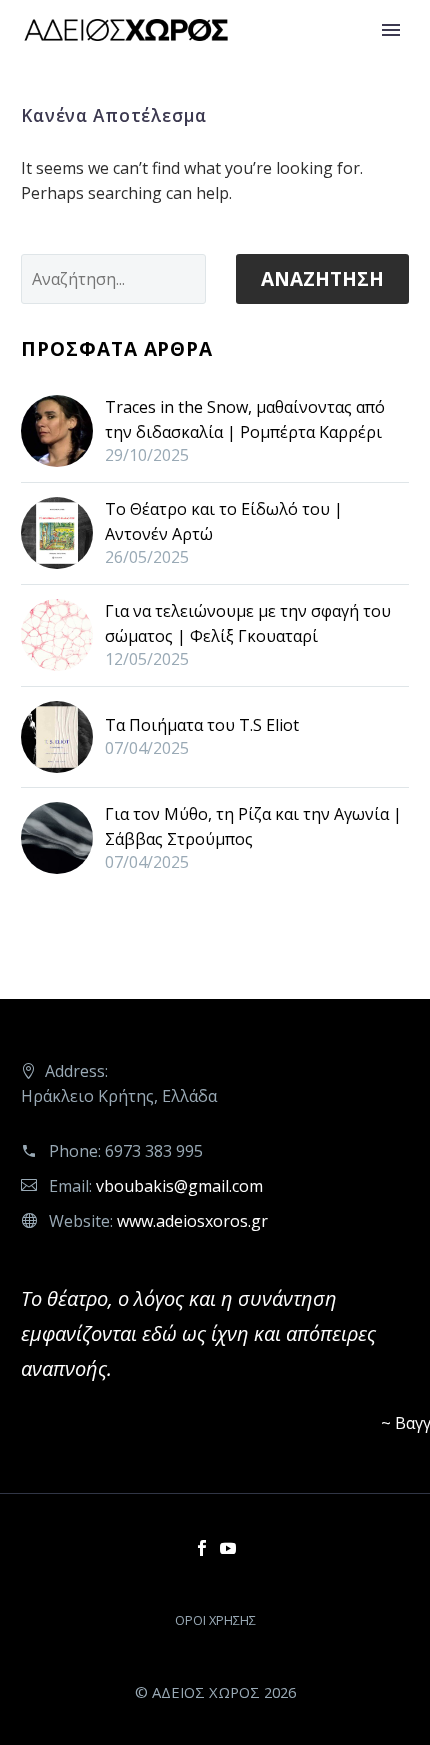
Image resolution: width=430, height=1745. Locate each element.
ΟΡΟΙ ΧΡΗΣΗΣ (215, 1620)
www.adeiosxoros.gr (192, 1221)
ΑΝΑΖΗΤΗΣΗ (322, 279)
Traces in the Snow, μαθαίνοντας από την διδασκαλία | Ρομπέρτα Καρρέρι (245, 419)
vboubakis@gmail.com (179, 1186)
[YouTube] (228, 1548)
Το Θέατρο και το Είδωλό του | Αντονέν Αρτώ (224, 521)
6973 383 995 (154, 1151)
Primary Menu (391, 30)
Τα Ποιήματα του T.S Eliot (202, 725)
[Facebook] (202, 1548)
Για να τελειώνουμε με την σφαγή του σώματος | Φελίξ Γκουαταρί (248, 623)
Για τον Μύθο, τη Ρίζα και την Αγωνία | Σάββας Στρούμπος (253, 826)
